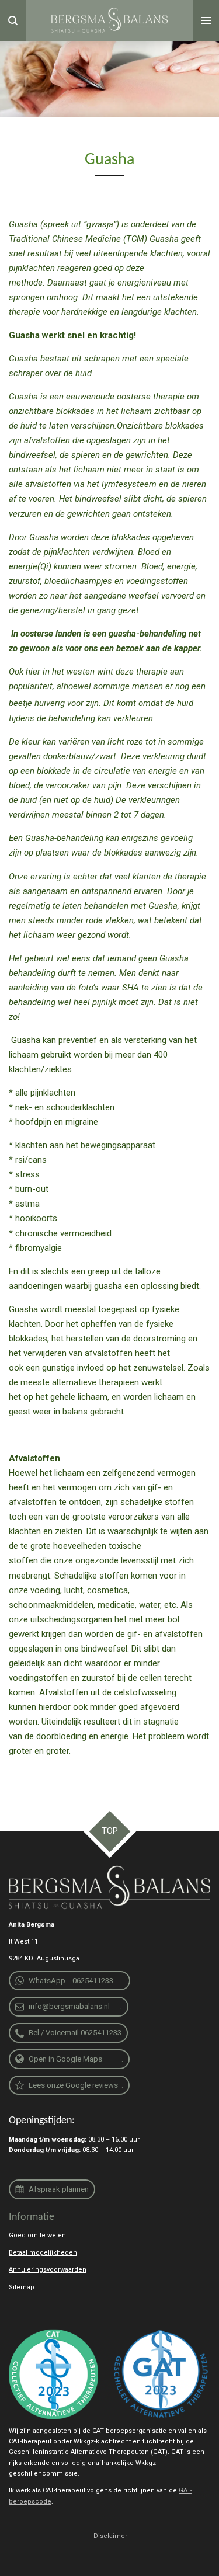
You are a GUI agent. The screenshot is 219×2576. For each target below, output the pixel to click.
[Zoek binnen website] (13, 20)
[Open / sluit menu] (206, 20)
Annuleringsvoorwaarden (48, 2270)
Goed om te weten (37, 2235)
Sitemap (22, 2287)
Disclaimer (110, 2536)
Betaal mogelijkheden (43, 2253)
